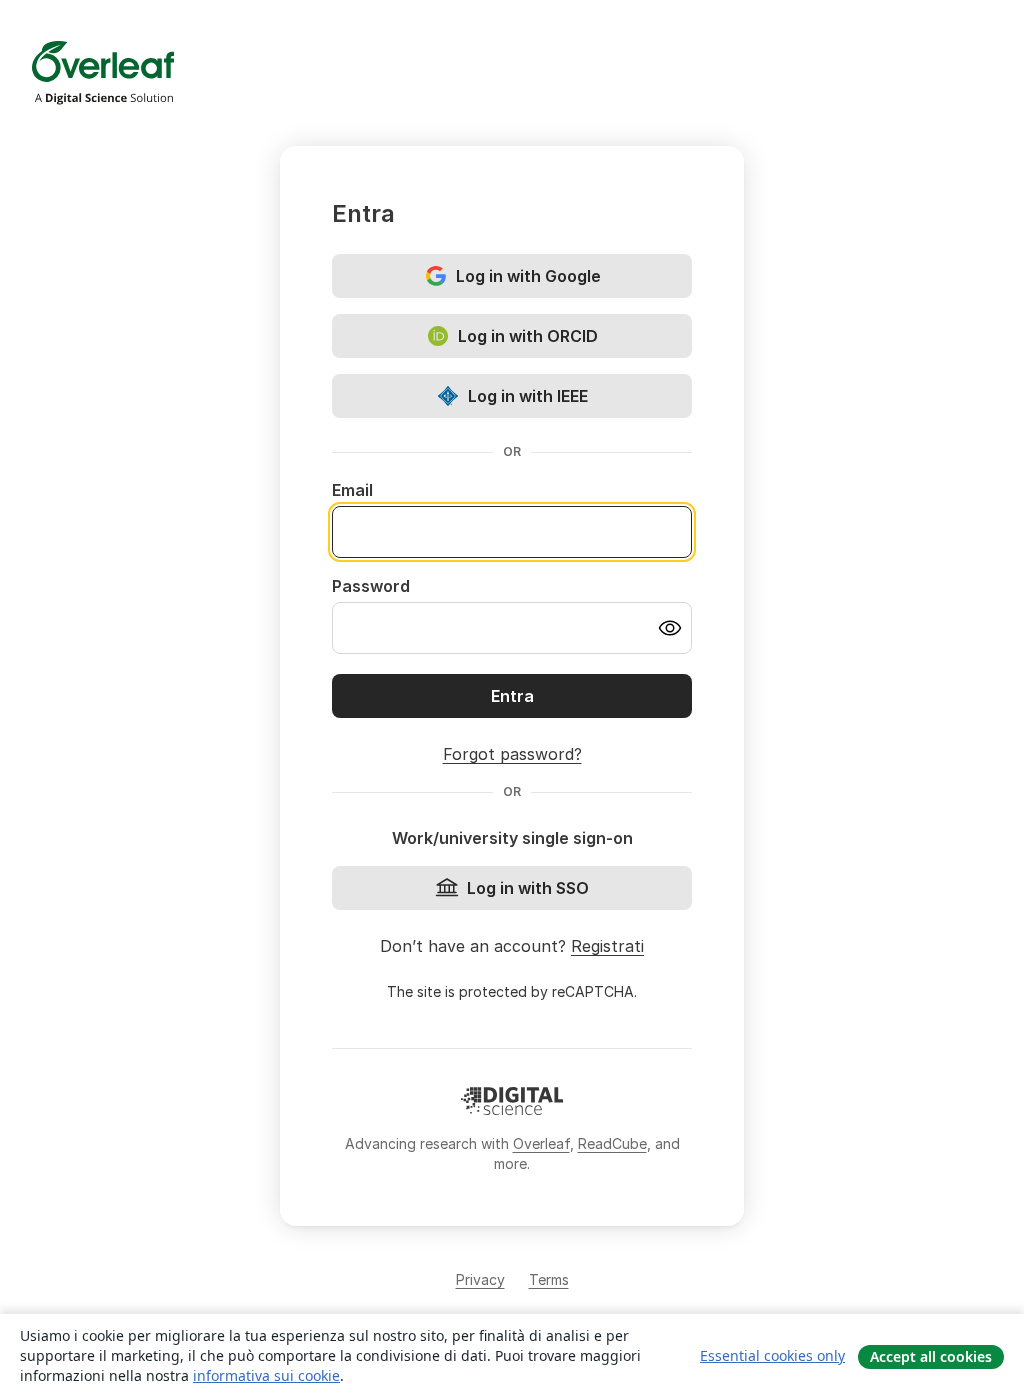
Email (352, 490)
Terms (549, 1279)
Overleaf (541, 1143)
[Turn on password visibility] (670, 628)
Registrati (607, 946)
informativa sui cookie (266, 1375)
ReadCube (612, 1143)
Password (371, 586)
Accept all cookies (931, 1356)
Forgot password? (512, 754)
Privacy (480, 1279)
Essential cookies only (772, 1355)
